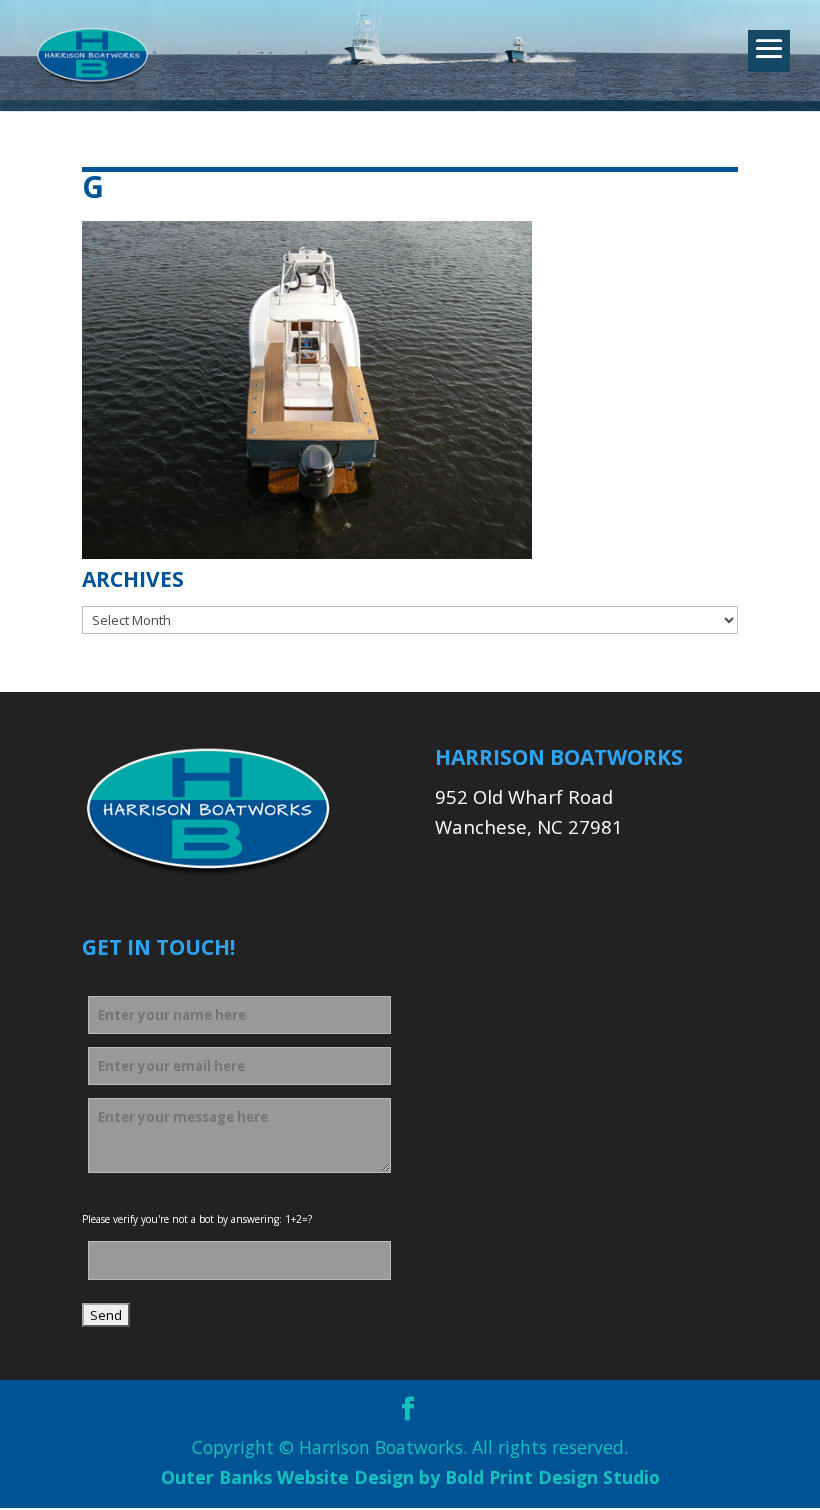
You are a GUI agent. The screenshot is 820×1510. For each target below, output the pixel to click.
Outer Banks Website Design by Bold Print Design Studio (410, 1477)
